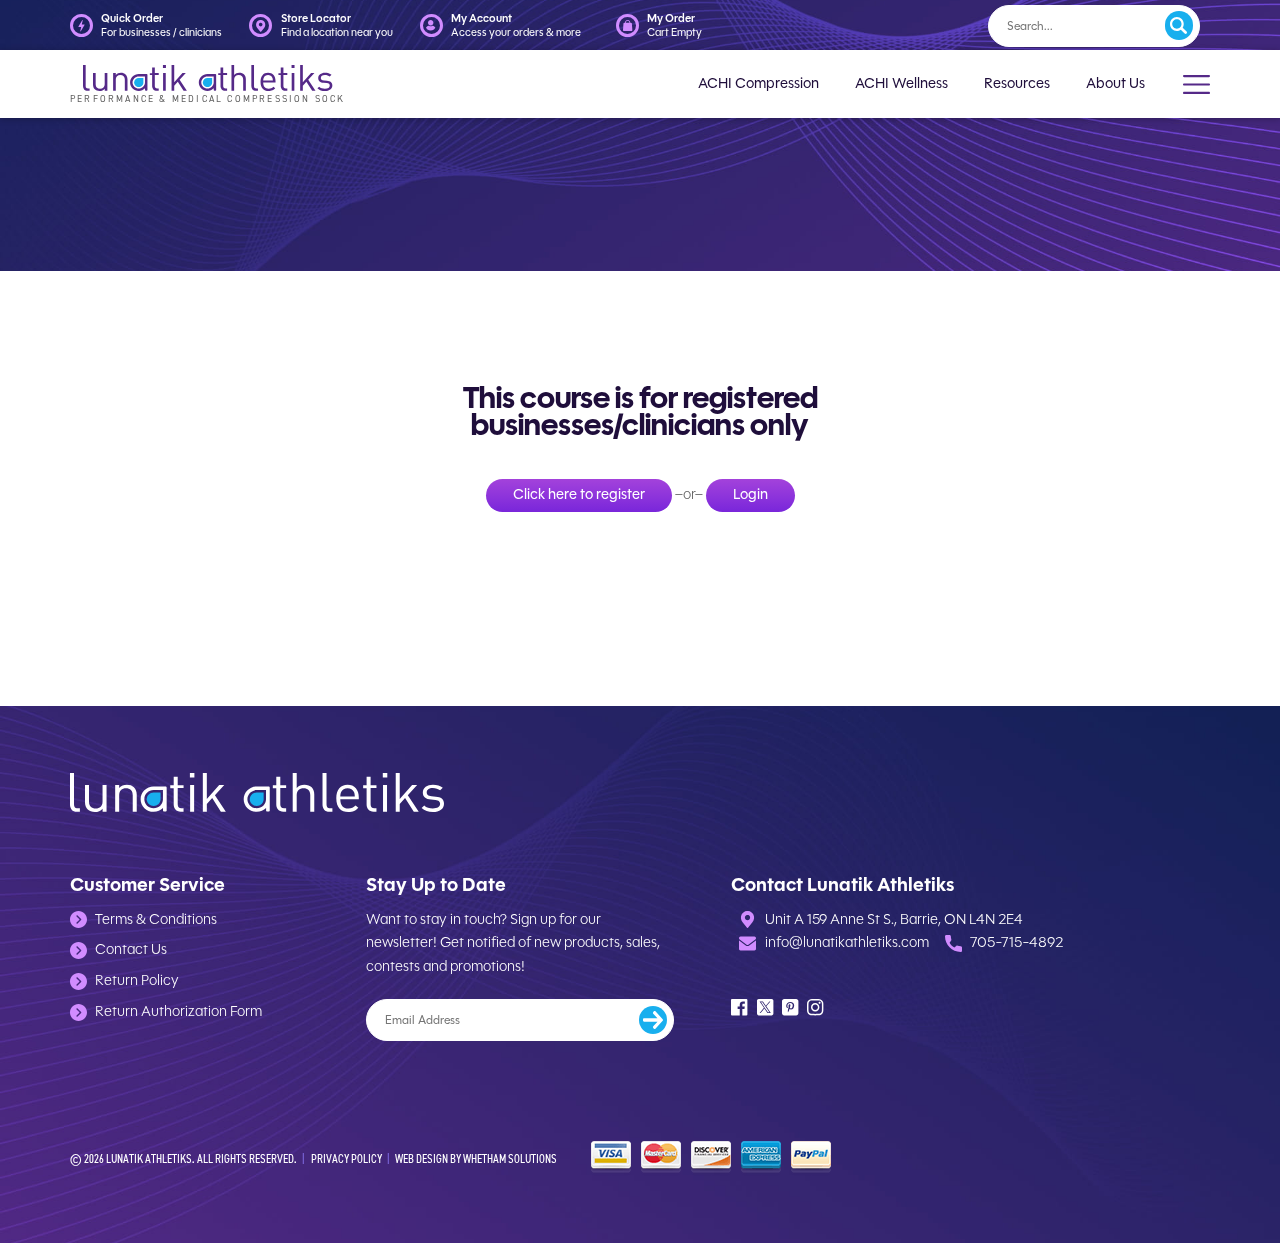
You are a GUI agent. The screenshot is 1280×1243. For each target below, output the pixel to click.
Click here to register (579, 494)
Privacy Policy (346, 1158)
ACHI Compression (758, 83)
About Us (1115, 83)
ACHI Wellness (901, 83)
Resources (1017, 83)
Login (750, 494)
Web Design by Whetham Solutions (476, 1158)
